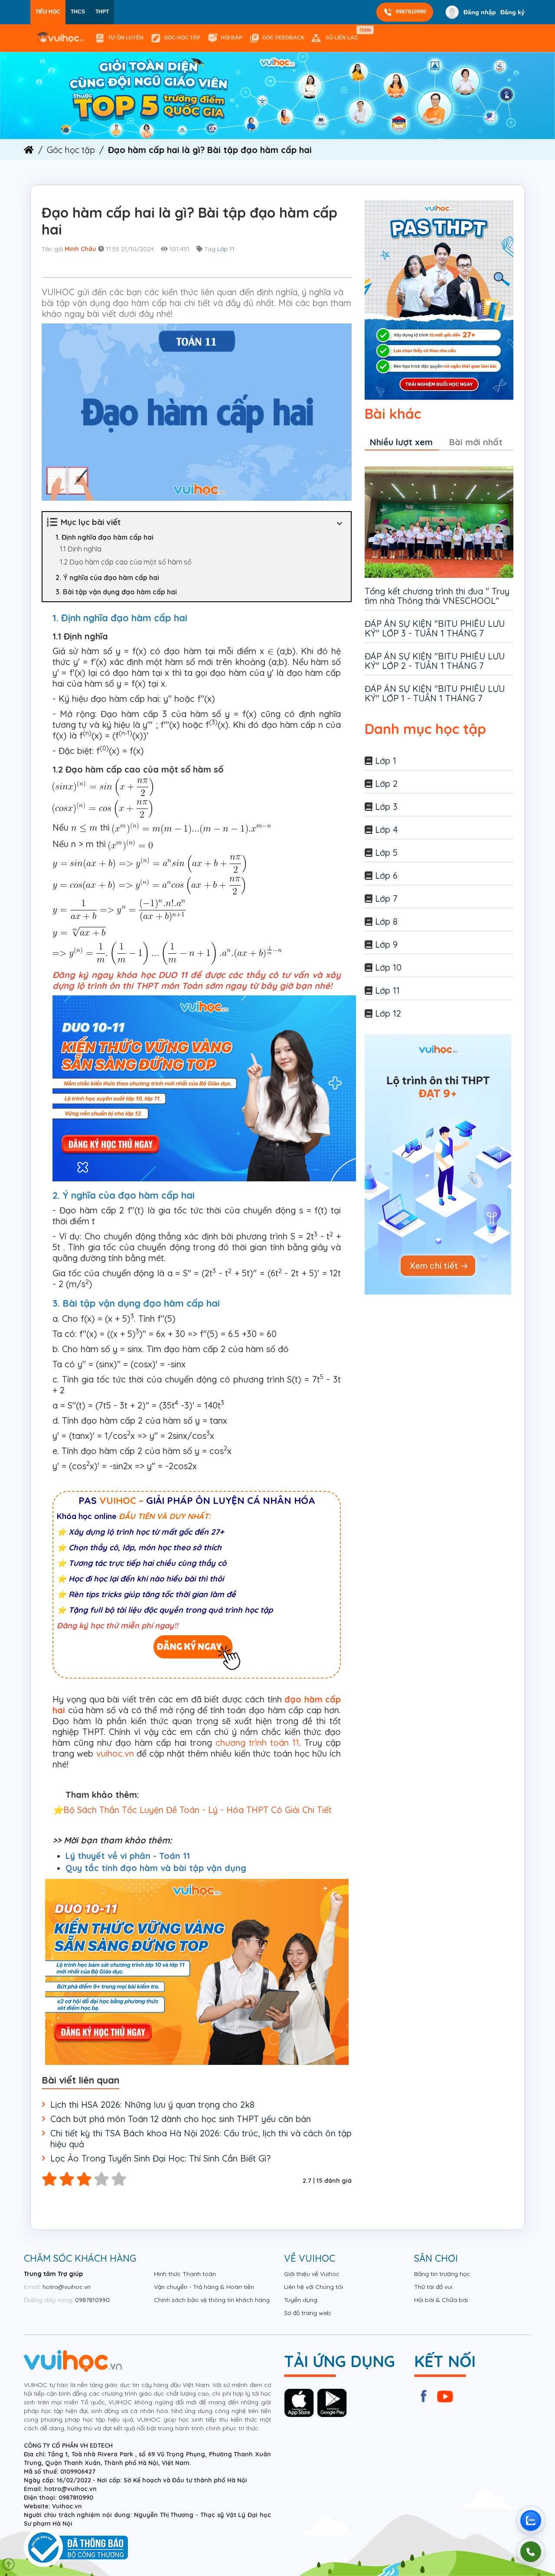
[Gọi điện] (531, 2552)
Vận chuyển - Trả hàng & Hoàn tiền (204, 2287)
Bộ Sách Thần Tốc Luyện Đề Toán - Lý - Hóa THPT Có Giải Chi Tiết (198, 1810)
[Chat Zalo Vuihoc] (531, 2521)
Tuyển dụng (301, 2300)
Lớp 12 (388, 1013)
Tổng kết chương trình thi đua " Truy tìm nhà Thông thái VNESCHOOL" (437, 596)
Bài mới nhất (476, 442)
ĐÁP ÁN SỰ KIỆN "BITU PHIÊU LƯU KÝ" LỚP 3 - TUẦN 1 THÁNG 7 (435, 628)
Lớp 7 (386, 898)
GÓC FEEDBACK (284, 38)
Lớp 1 (386, 761)
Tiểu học (48, 12)
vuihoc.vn (115, 1753)
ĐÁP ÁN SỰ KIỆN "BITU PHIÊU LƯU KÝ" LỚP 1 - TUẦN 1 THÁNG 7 (435, 693)
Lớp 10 (388, 967)
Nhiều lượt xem (401, 442)
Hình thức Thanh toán (185, 2274)
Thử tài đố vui (433, 2287)
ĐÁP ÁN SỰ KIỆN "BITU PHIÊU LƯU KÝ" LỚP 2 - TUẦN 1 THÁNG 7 (435, 661)
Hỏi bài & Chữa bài (441, 2300)
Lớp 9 (386, 944)
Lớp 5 (386, 853)
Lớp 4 (386, 830)
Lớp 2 (386, 784)
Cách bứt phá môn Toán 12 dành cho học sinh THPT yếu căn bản (181, 2119)
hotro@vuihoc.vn (67, 2287)
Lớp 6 (386, 876)
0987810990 (411, 12)
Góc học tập (182, 38)
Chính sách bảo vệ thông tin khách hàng (212, 2300)
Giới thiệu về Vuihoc (312, 2274)
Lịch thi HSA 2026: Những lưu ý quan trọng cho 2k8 (152, 2105)
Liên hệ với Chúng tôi (313, 2287)
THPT (102, 12)
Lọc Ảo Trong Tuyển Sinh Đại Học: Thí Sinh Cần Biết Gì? (160, 2158)
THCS (78, 12)
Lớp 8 (386, 921)
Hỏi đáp (232, 38)
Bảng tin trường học (442, 2274)
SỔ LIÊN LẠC (344, 34)
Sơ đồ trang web (307, 2313)
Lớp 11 (226, 249)
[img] (277, 95)
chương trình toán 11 (257, 1743)
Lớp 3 (386, 807)
